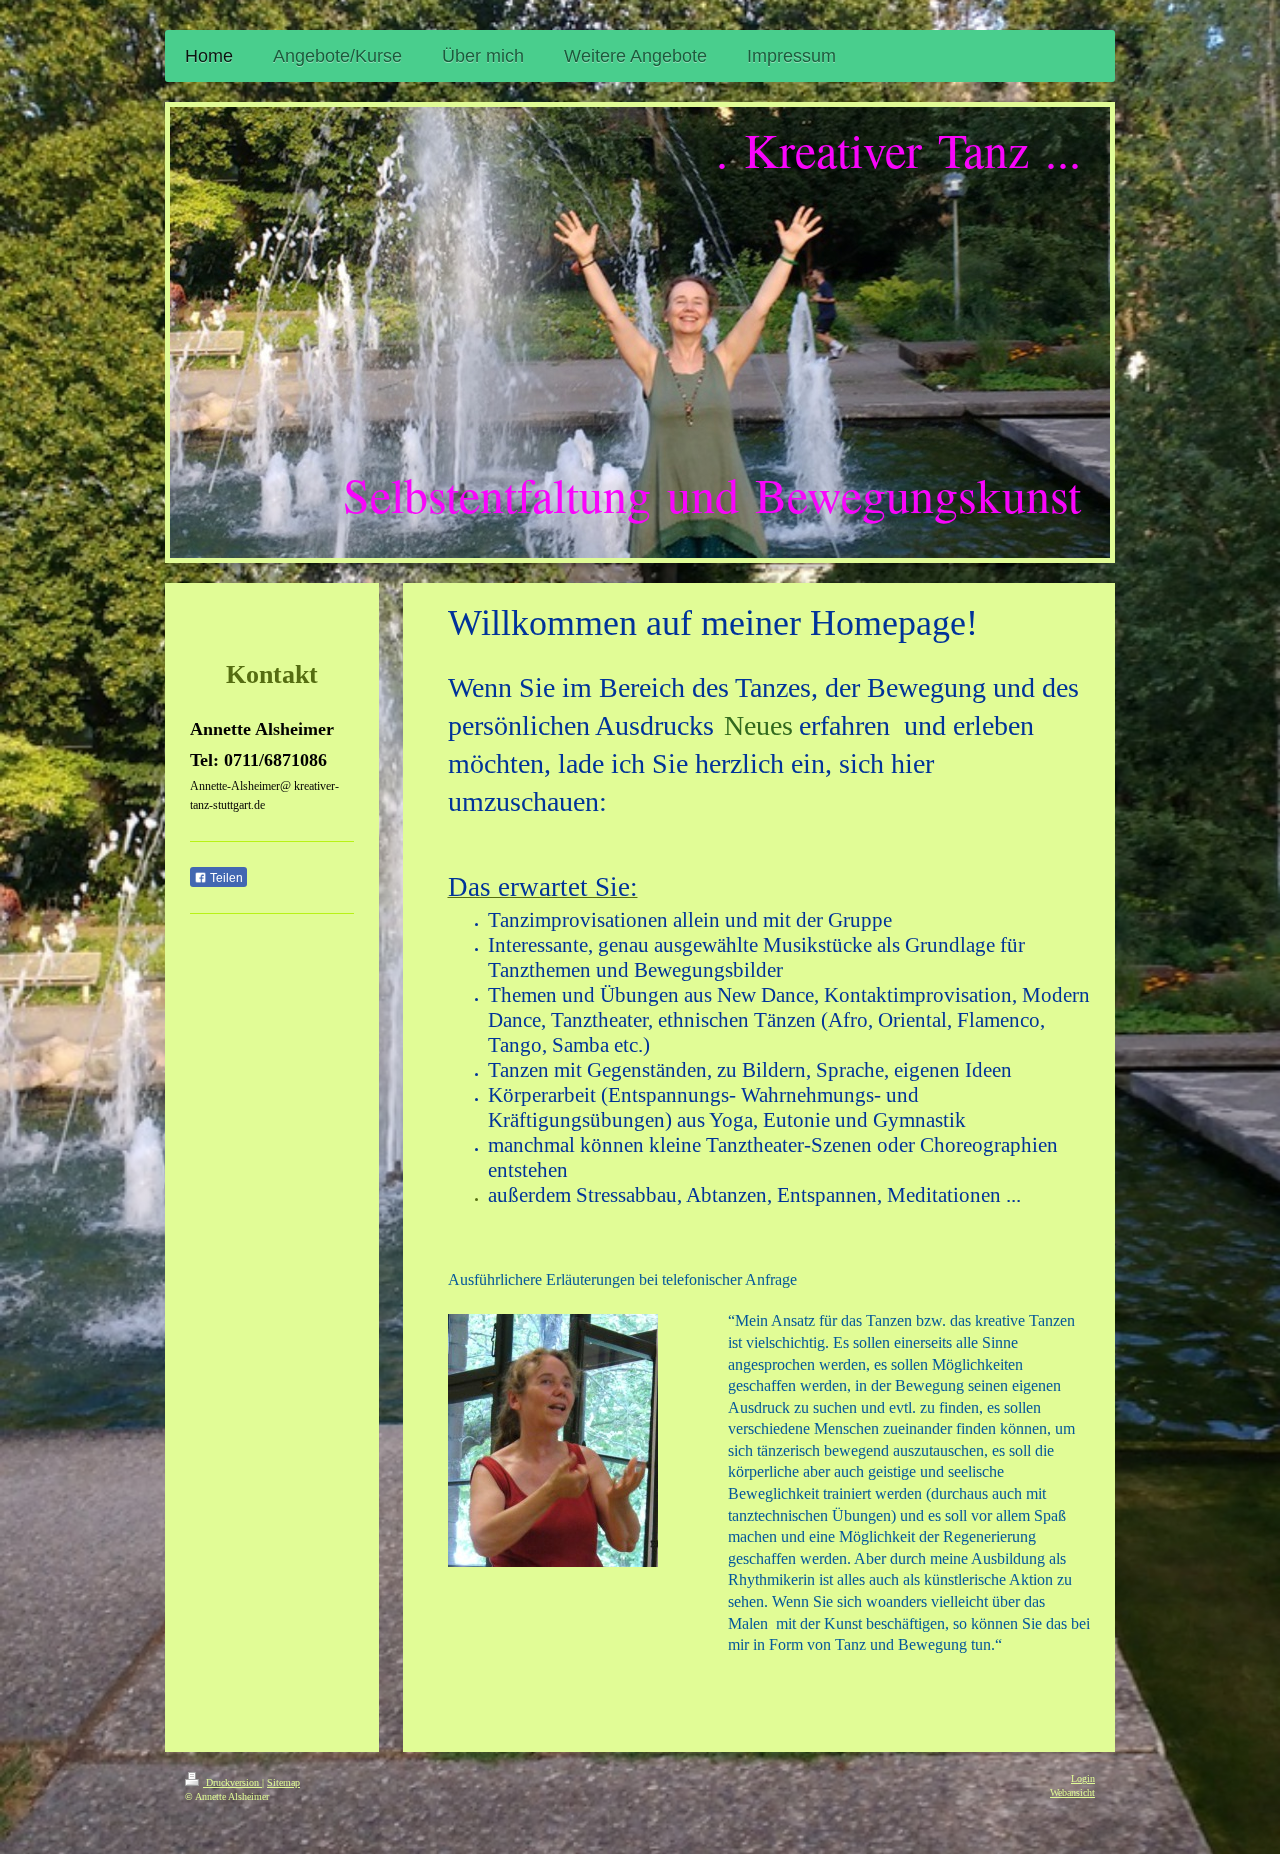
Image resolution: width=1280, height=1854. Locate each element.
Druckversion (232, 1782)
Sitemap (283, 1782)
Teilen (225, 878)
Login (1083, 1778)
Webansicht (1072, 1792)
